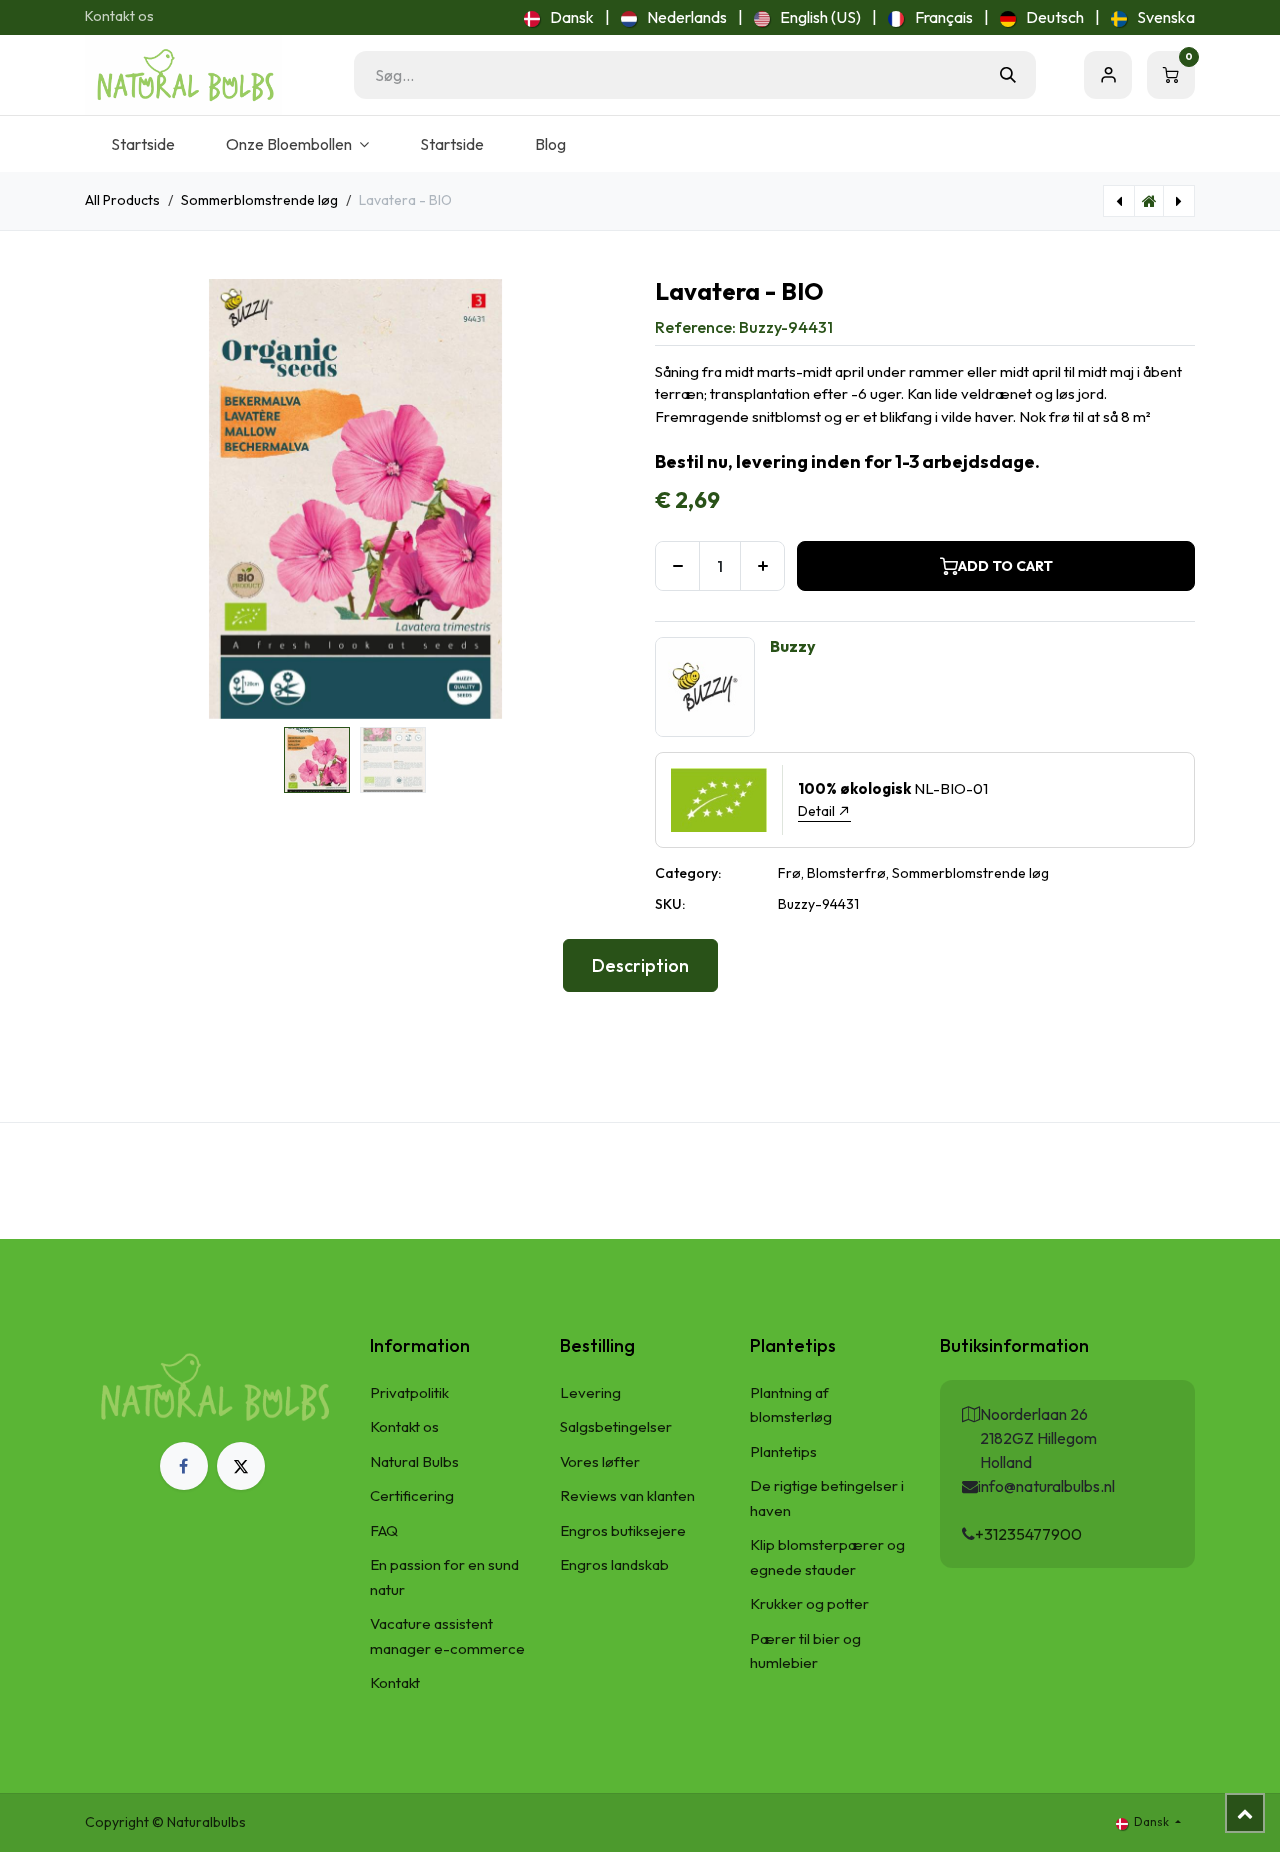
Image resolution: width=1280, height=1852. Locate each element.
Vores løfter (600, 1461)
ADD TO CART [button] (1005, 566)
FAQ (384, 1530)
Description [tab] (640, 965)
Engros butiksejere (623, 1530)
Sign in (1108, 75)
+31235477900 (1028, 1534)
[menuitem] (559, 17)
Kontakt (395, 1682)
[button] (112, 499)
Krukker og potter (809, 1603)
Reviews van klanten (627, 1495)
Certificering (412, 1495)
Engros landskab (614, 1564)
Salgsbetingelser (616, 1426)
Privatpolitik (409, 1392)
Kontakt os (119, 16)
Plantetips (783, 1451)
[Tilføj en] (762, 566)
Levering (590, 1392)
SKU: (670, 904)
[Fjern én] (677, 566)
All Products (122, 200)
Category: (688, 873)
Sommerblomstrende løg (259, 200)
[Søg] (1008, 75)
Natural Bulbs (414, 1461)
